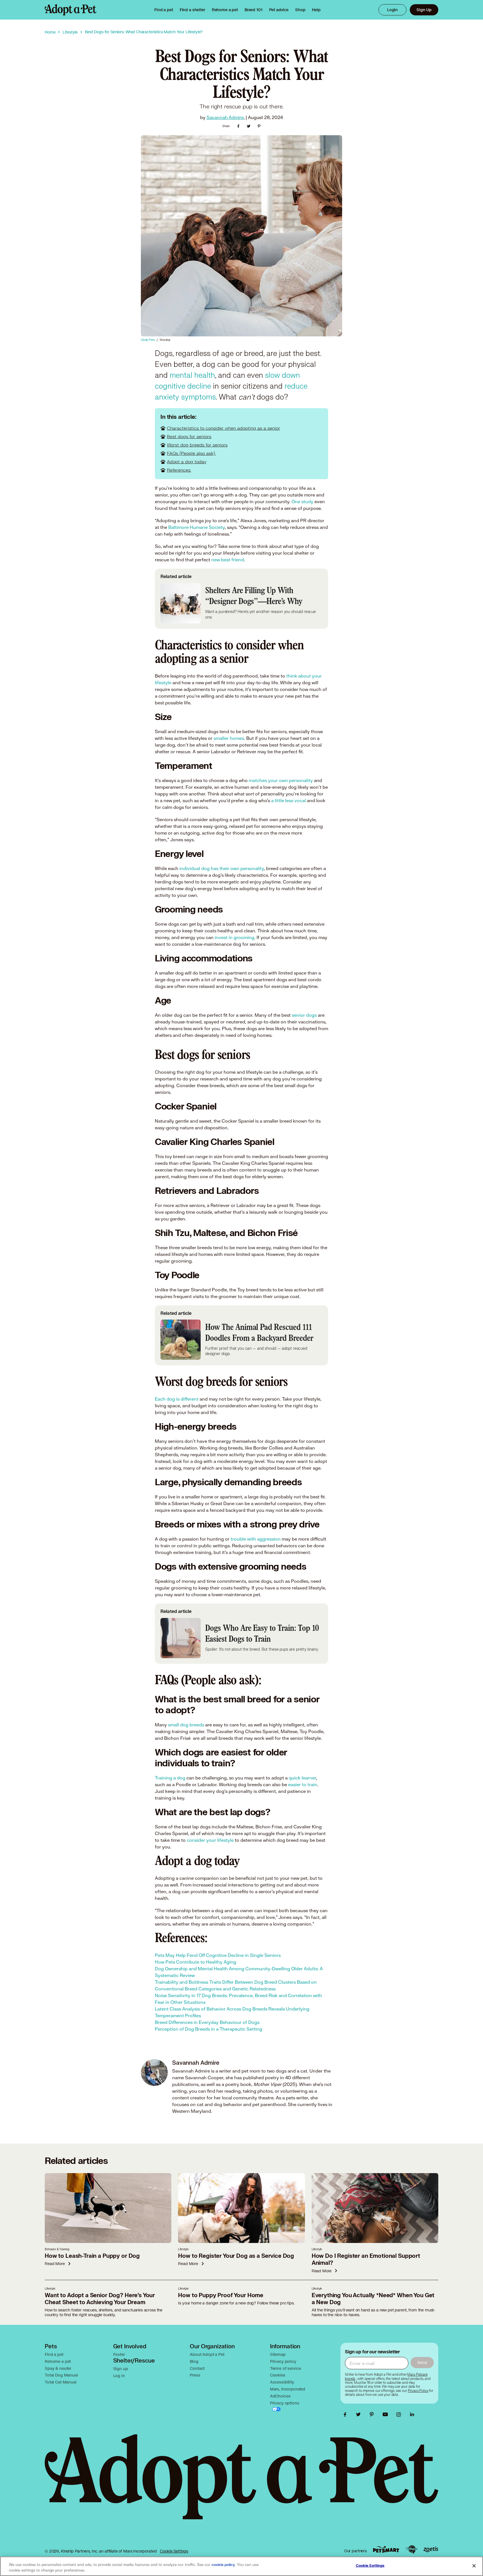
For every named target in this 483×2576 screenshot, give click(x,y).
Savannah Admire (225, 117)
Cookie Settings (174, 2551)
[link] (225, 10)
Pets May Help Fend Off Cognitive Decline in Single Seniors (218, 1955)
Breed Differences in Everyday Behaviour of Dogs (207, 2022)
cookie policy (223, 2565)
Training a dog (170, 1778)
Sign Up (424, 10)
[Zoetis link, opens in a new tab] (431, 2549)
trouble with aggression (256, 1539)
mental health (192, 375)
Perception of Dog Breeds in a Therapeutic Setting (209, 2029)
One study (302, 501)
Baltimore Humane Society (196, 527)
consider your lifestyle (210, 1840)
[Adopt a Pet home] (71, 10)
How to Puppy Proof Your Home (221, 2295)
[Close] (474, 2566)
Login (392, 10)
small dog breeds (186, 1725)
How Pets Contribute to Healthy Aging (196, 1962)
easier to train (303, 1784)
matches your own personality (281, 780)
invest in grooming (235, 937)
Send (422, 2362)
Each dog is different (177, 1399)
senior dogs (304, 1015)
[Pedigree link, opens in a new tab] (411, 2549)
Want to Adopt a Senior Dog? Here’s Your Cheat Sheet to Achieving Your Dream (100, 2299)
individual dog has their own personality (222, 868)
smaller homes (229, 738)
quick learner (302, 1778)
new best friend (228, 559)
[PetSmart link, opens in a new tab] (386, 2549)
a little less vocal (288, 800)
